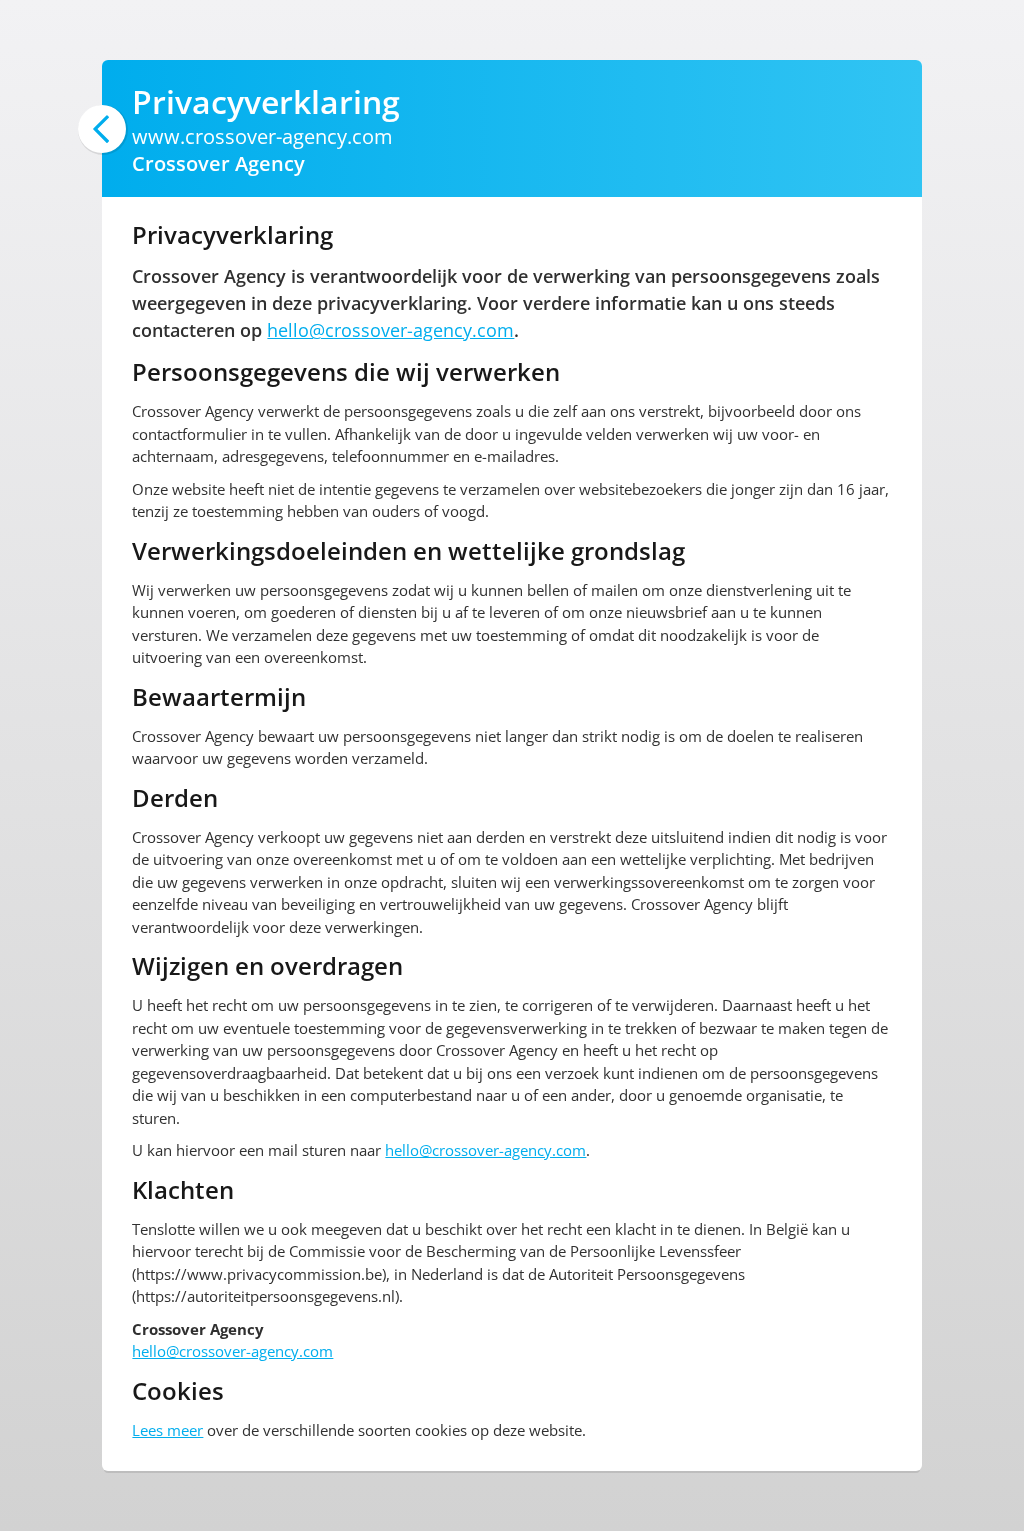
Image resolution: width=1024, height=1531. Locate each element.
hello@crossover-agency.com (390, 330)
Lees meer (167, 1430)
